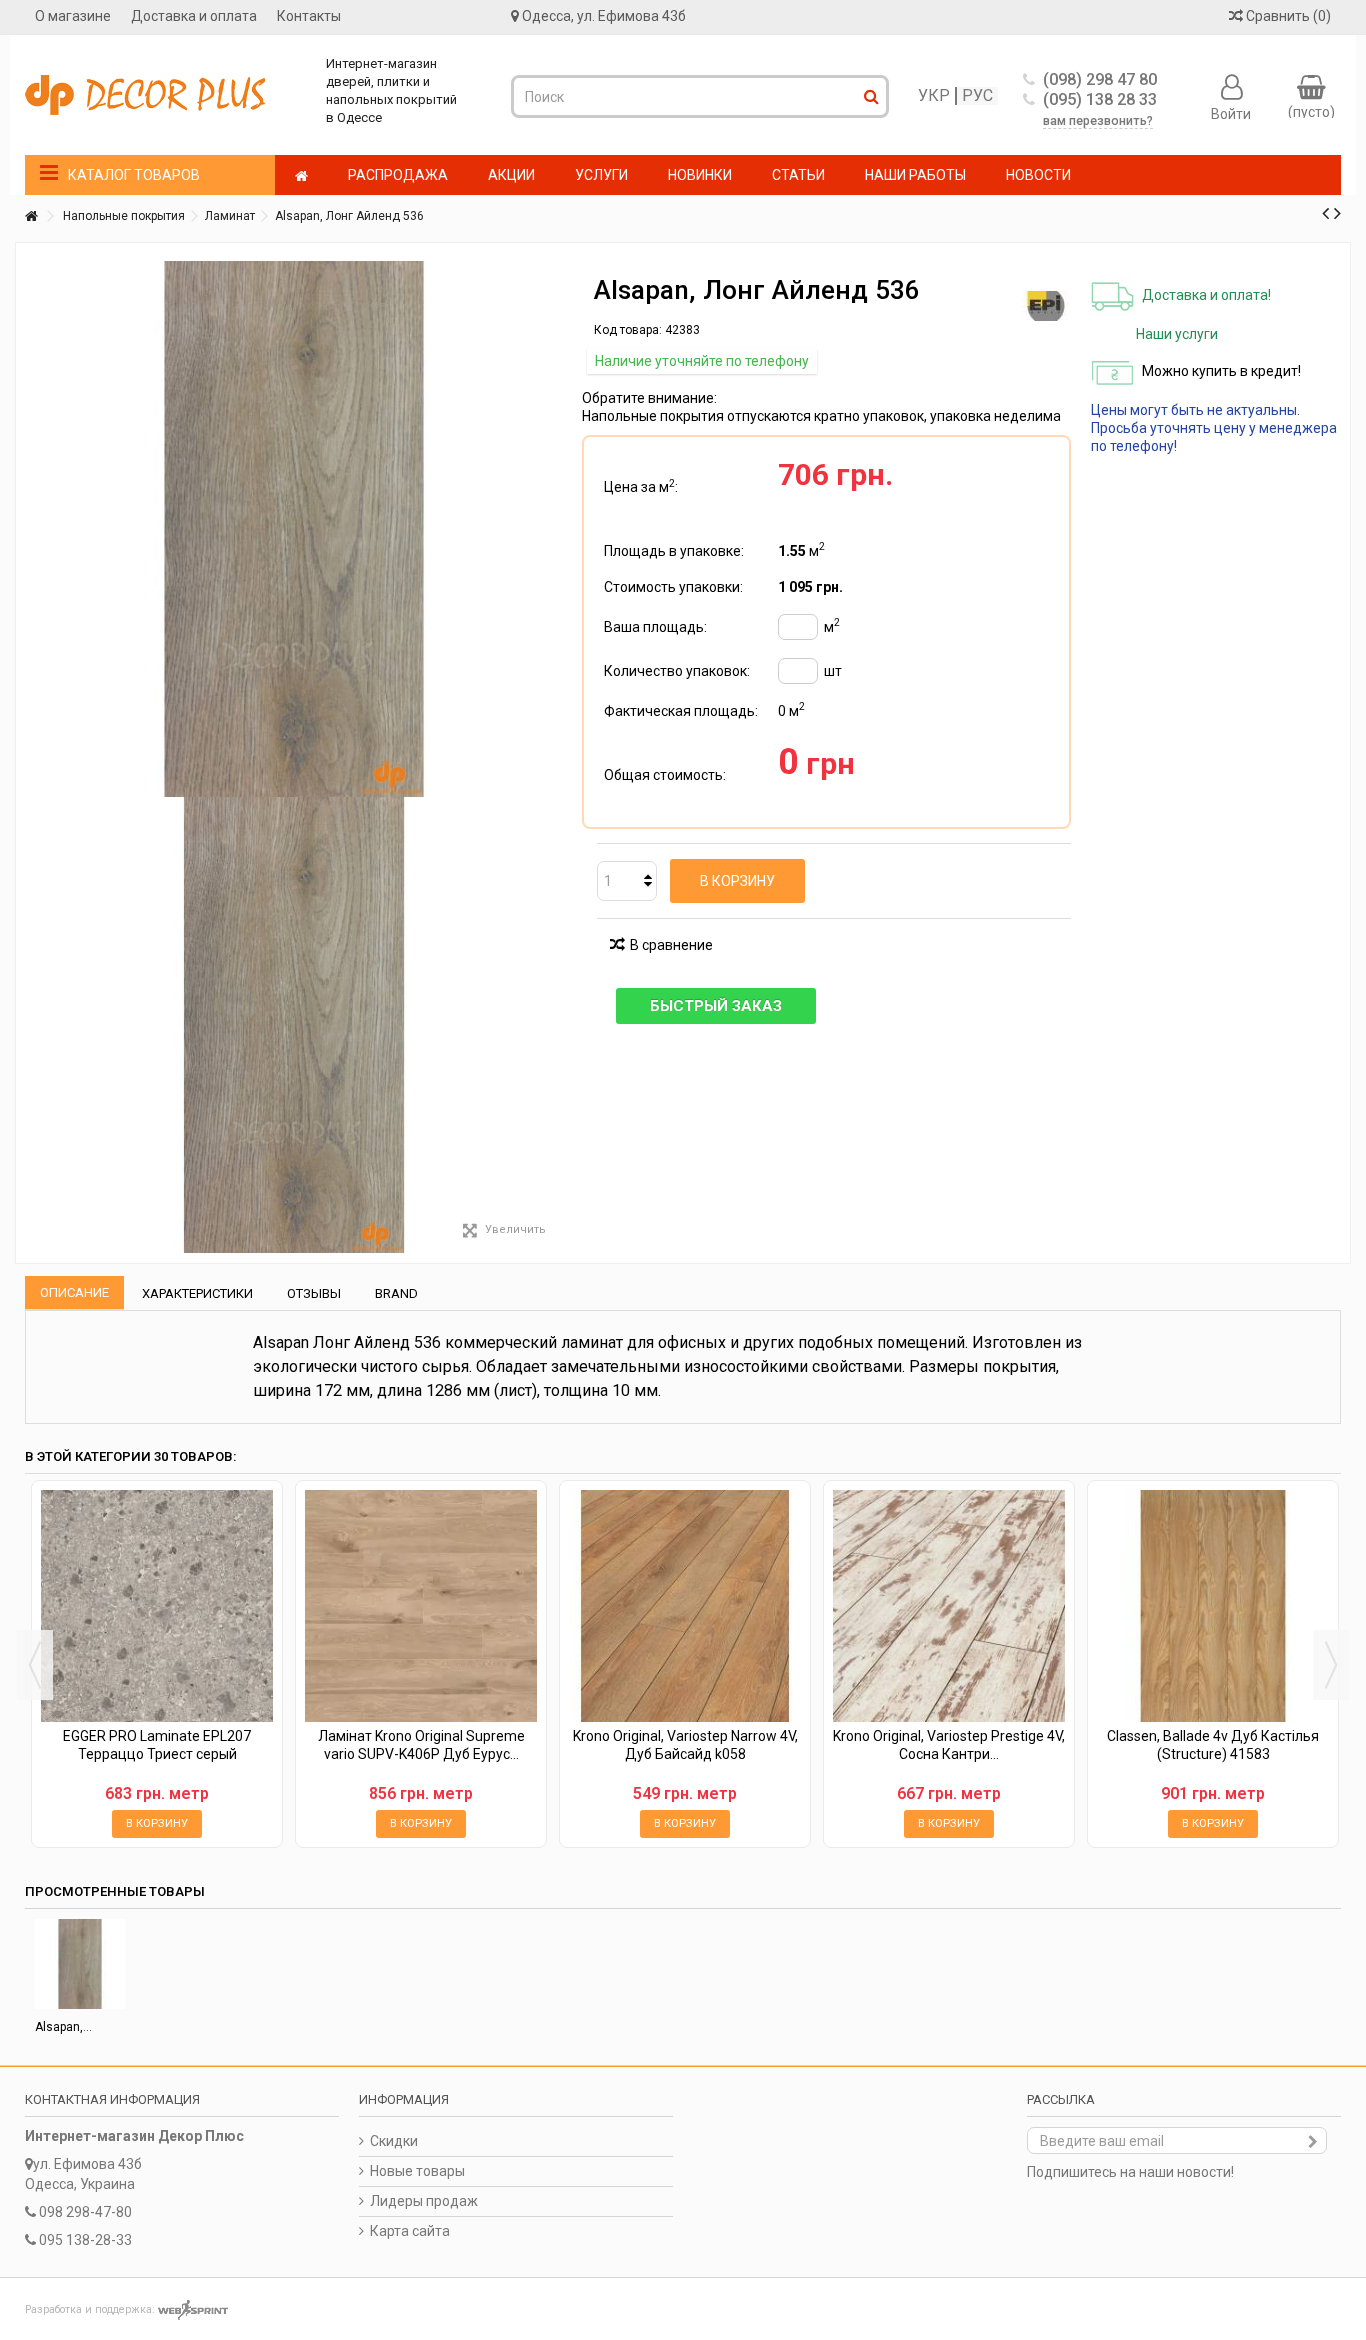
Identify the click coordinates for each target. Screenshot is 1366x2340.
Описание (74, 1292)
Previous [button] (35, 1665)
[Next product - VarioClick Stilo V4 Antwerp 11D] (1337, 213)
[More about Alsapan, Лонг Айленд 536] (80, 1964)
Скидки (394, 2141)
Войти (1231, 113)
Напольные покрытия (124, 216)
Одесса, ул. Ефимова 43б (604, 16)
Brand (396, 1293)
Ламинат (230, 216)
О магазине (73, 16)
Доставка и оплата (194, 16)
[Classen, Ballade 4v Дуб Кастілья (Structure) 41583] (1213, 1606)
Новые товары (417, 2171)
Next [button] (1331, 1665)
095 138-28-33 (85, 2240)
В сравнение (671, 945)
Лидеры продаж (424, 2201)
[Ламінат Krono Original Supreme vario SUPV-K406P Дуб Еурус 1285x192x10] (421, 1606)
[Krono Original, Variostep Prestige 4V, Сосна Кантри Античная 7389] (949, 1606)
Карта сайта (410, 2231)
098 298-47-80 (85, 2212)
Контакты (309, 16)
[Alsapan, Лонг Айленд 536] (294, 1025)
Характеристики (197, 1293)
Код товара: (628, 330)
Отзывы (314, 1293)
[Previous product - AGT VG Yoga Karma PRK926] (1325, 213)
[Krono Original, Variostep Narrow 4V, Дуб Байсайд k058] (685, 1606)
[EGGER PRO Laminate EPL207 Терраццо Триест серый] (157, 1606)
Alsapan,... (63, 2027)
